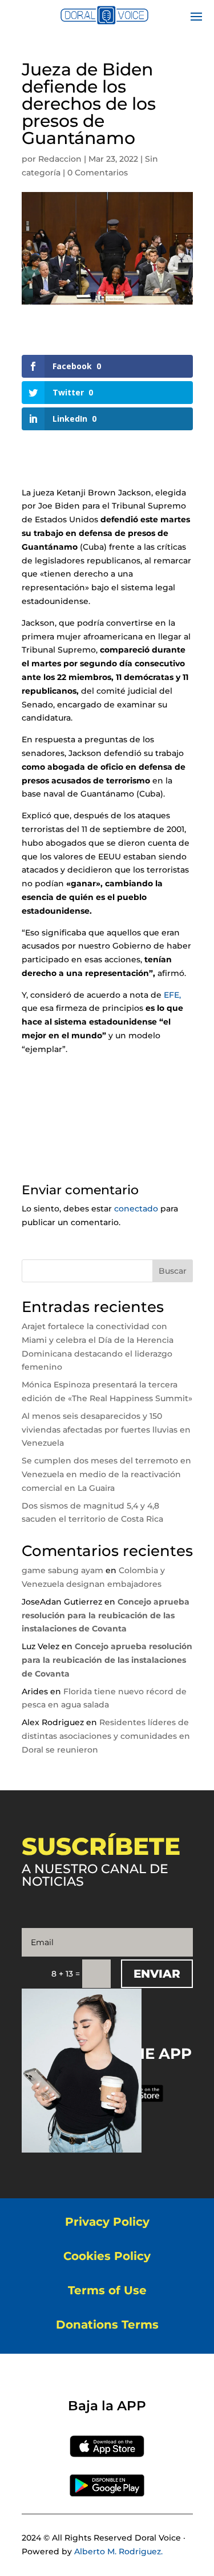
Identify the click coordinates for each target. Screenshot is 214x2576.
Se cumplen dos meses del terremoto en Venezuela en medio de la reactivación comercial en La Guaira (106, 1474)
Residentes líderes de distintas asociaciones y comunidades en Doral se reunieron (106, 1736)
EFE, (172, 995)
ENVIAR (157, 1974)
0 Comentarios (98, 173)
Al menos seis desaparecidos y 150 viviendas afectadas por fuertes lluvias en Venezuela (106, 1430)
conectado (136, 1209)
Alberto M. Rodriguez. (118, 2551)
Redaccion (60, 159)
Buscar (173, 1271)
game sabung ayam (62, 1570)
